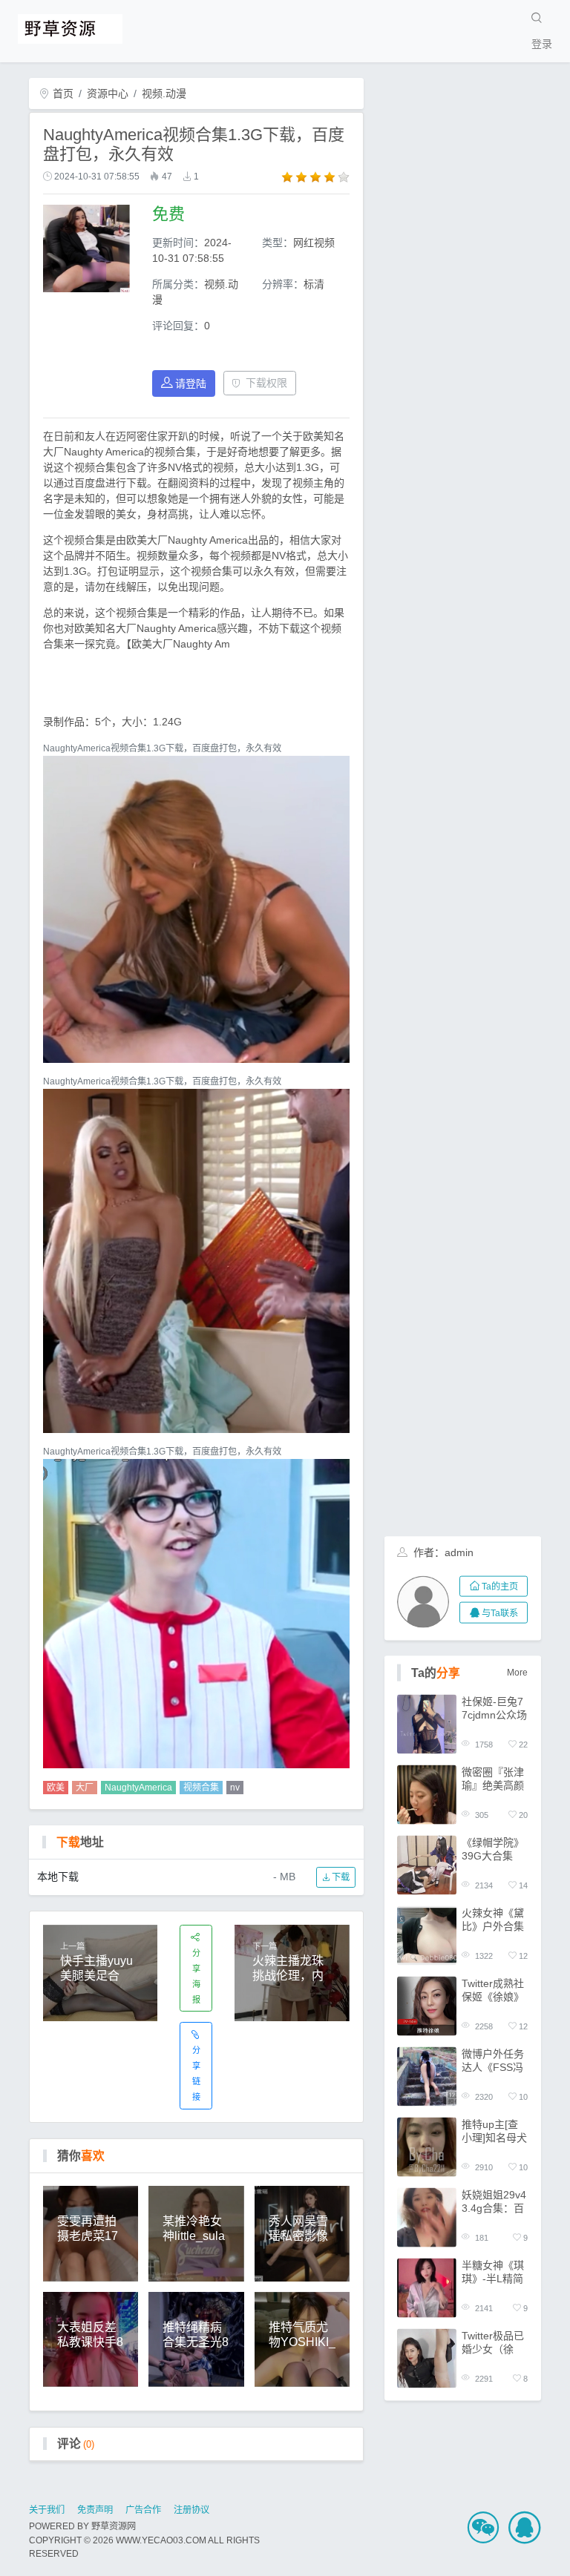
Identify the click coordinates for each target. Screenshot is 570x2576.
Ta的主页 (500, 1587)
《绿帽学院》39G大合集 (493, 1848)
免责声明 (95, 2510)
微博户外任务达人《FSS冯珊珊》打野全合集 (493, 2060)
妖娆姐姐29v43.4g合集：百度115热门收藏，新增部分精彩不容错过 (494, 2201)
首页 (62, 93)
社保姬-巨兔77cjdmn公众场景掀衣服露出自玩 (494, 1708)
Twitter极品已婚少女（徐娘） (493, 2342)
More (517, 1673)
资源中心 (108, 93)
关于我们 (47, 2510)
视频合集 (201, 1788)
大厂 (85, 1788)
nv (235, 1788)
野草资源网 (114, 2526)
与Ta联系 (500, 1613)
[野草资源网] (70, 27)
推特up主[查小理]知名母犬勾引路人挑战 (494, 2131)
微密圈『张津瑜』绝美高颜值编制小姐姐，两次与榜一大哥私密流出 (493, 1778)
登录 (542, 44)
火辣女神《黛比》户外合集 (493, 1919)
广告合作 (143, 2510)
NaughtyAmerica (138, 1788)
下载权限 (266, 383)
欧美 (56, 1788)
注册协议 (191, 2510)
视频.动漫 (164, 93)
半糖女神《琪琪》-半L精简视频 (493, 2272)
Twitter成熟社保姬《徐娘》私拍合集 (493, 1990)
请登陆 (191, 383)
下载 (340, 1877)
